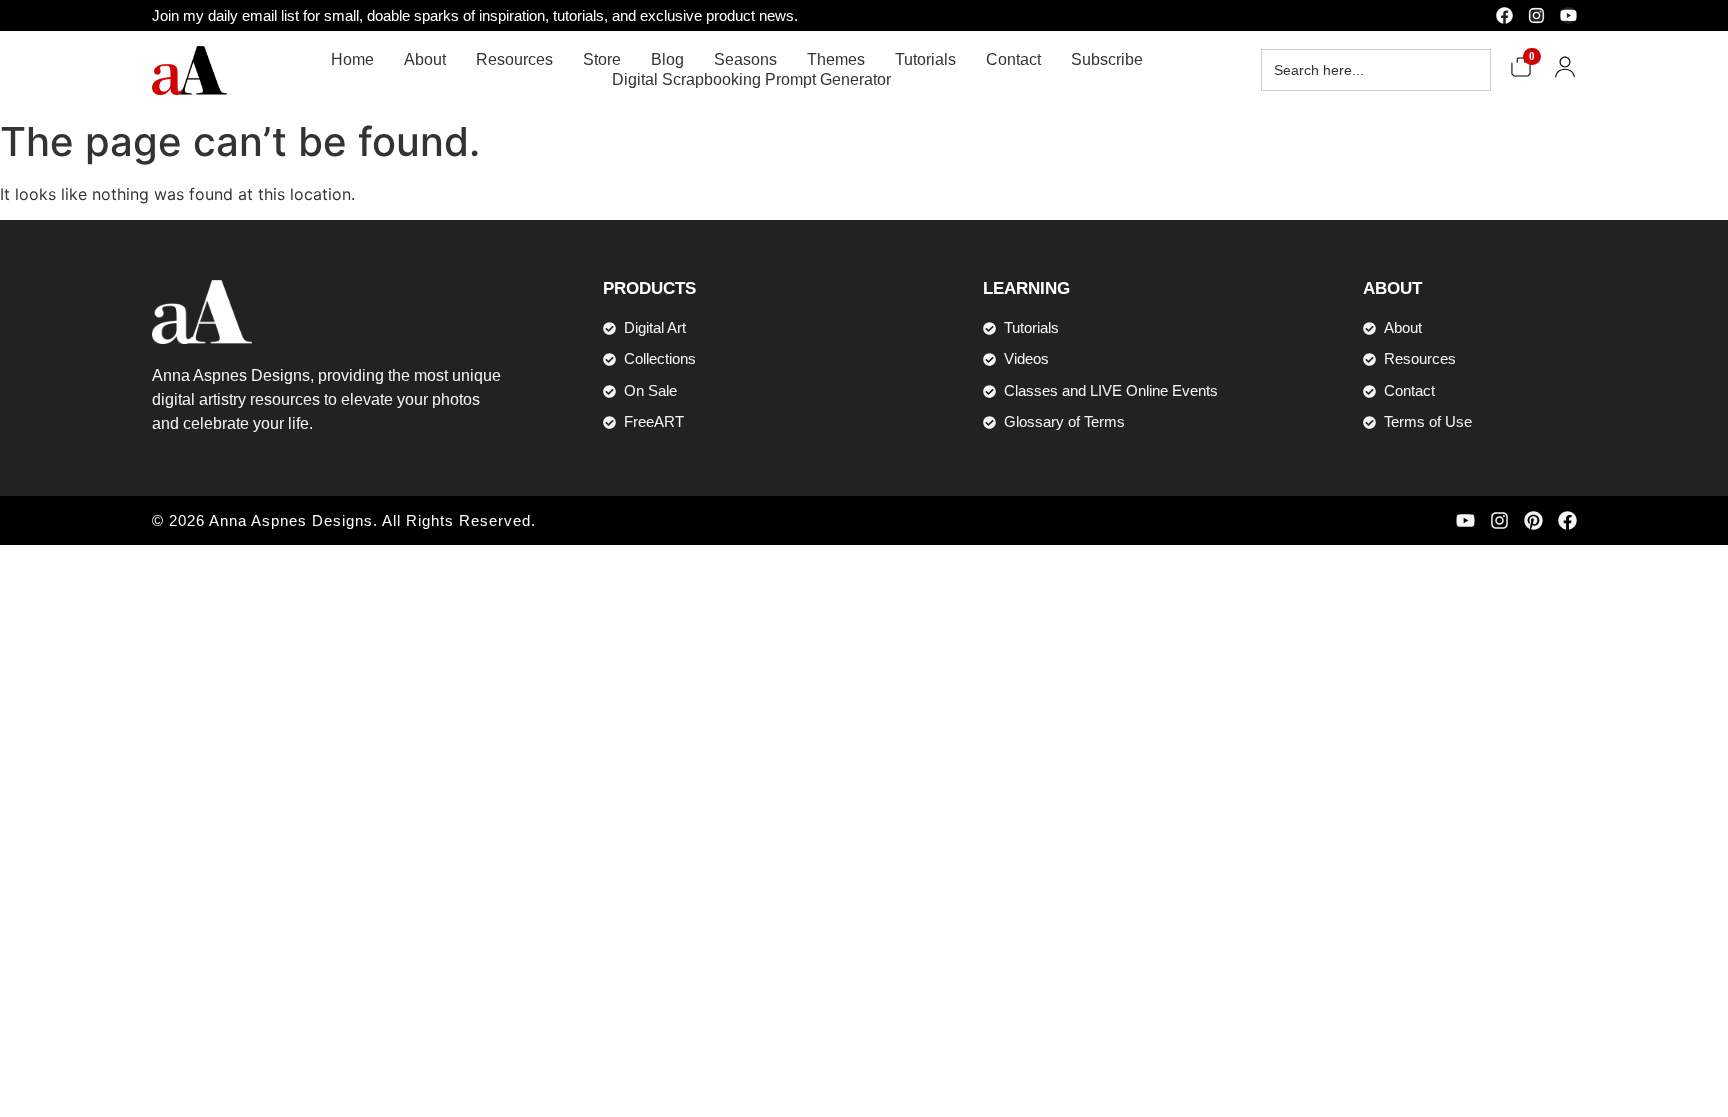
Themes (836, 59)
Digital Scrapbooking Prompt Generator (751, 79)
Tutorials (925, 59)
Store (602, 59)
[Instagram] (1536, 15)
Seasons (745, 59)
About (425, 59)
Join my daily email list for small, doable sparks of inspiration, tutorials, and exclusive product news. (475, 15)
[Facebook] (1504, 15)
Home (352, 59)
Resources (514, 59)
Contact (1013, 59)
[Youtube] (1568, 15)
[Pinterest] (1533, 520)
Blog (667, 59)
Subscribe (1107, 59)
